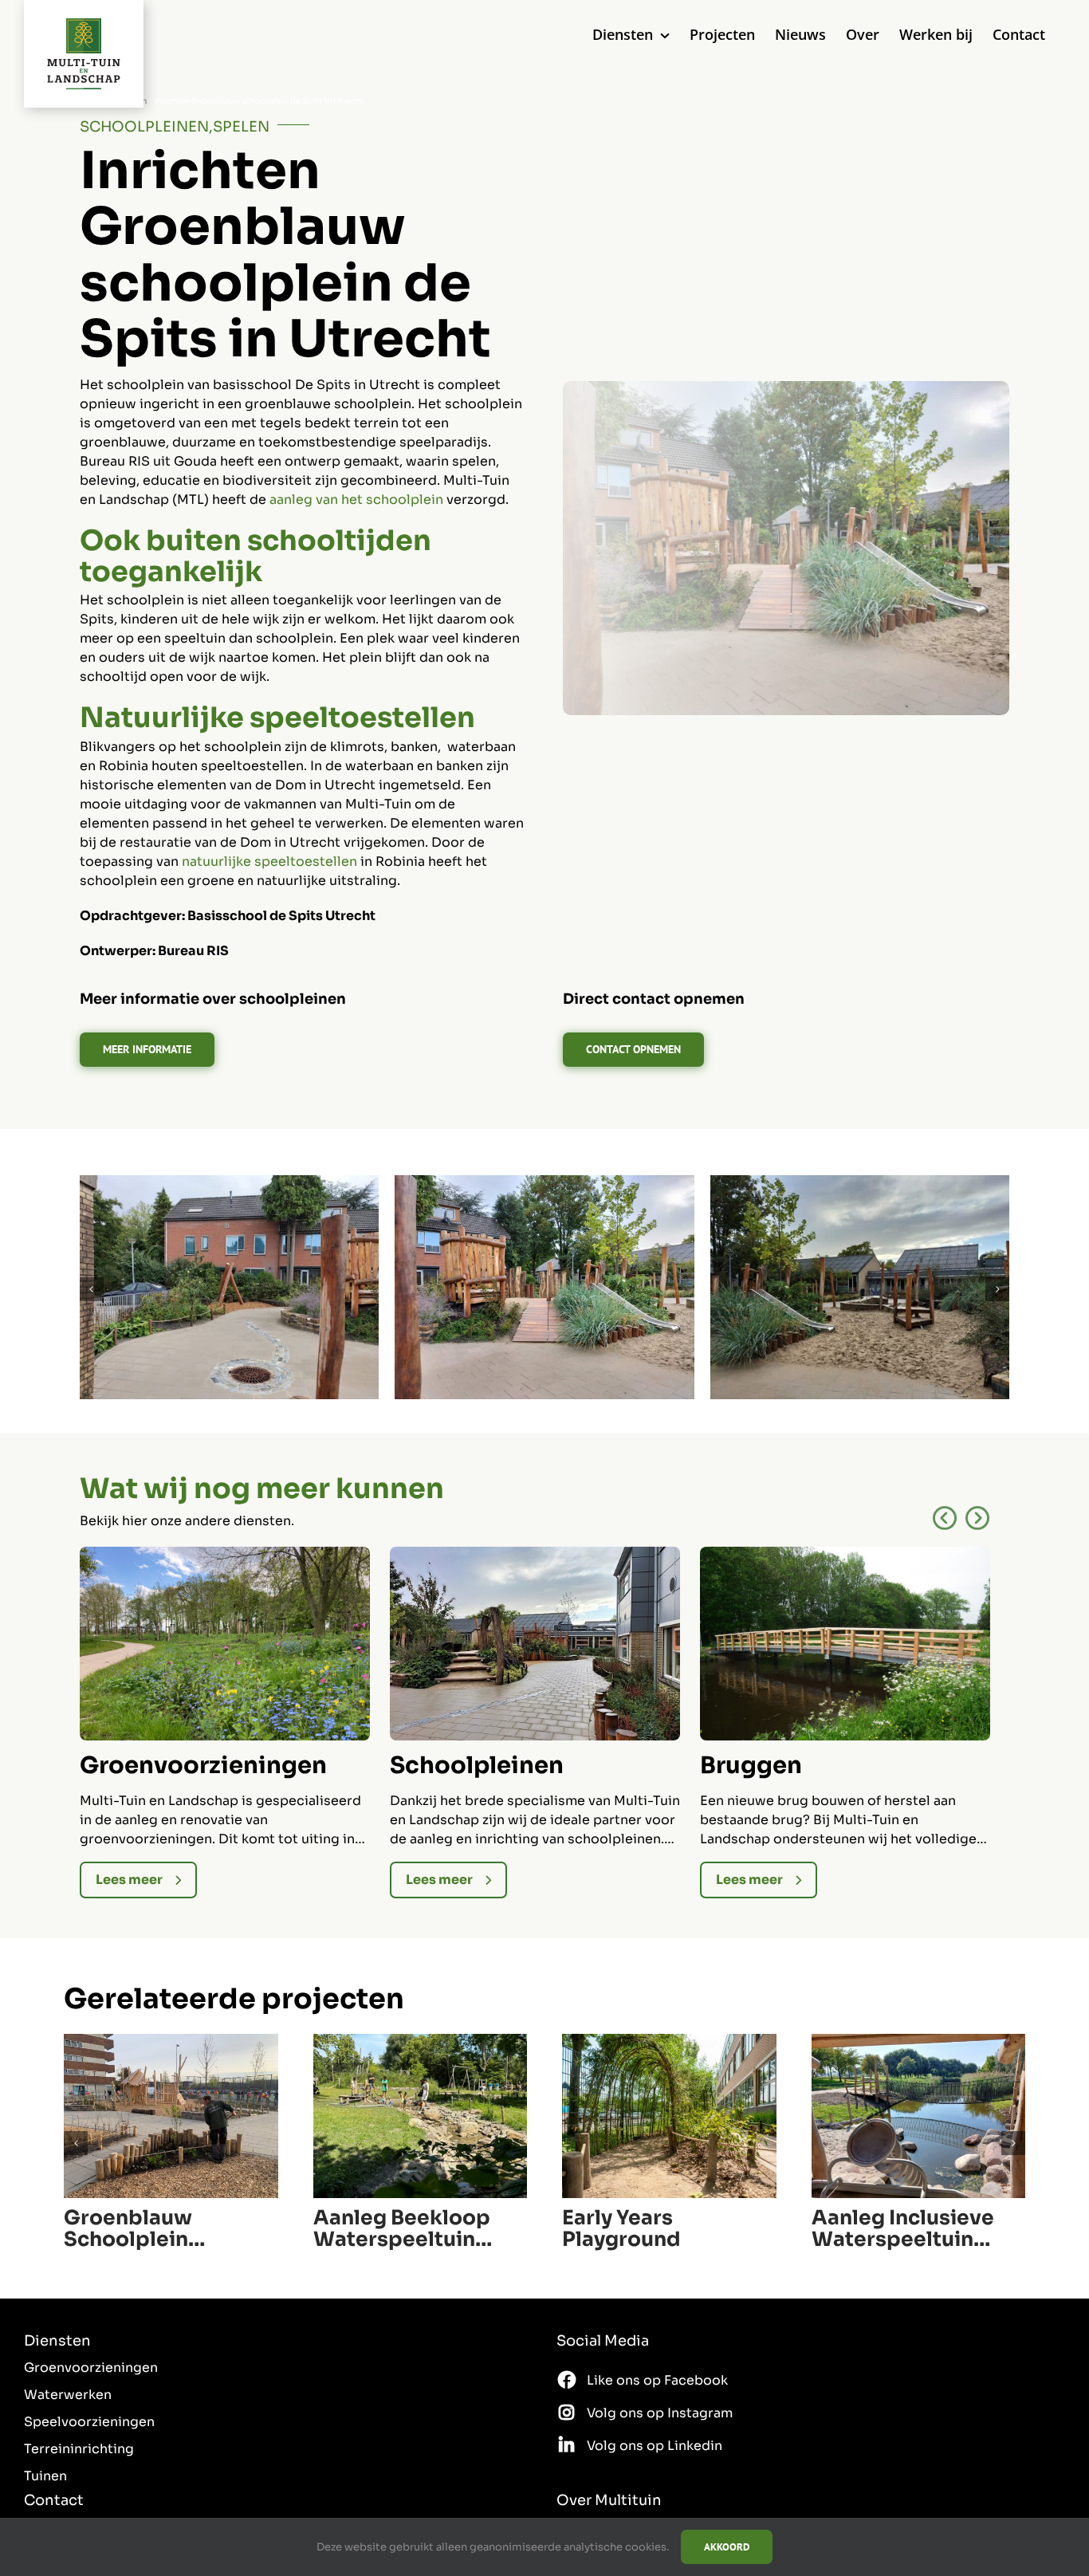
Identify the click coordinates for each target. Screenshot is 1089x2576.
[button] (92, 1289)
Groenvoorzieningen (203, 1765)
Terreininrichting (79, 2449)
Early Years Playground (621, 2229)
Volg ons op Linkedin (655, 2446)
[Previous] (945, 1519)
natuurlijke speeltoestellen (269, 861)
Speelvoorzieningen (89, 2422)
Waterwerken (68, 2395)
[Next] (977, 1519)
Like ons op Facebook (657, 2380)
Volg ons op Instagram (660, 2413)
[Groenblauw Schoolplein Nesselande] (171, 2042)
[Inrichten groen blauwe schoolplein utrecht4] (229, 1184)
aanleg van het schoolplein (356, 499)
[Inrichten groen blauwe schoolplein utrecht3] (544, 1184)
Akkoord (727, 2547)
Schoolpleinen (144, 127)
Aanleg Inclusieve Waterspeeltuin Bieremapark (903, 2229)
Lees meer (129, 1880)
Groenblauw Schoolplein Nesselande (128, 2229)
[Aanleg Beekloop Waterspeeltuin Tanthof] (421, 2042)
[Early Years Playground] (669, 2042)
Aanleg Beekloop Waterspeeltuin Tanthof (402, 2229)
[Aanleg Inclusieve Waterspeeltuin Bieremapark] (919, 2042)
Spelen (241, 127)
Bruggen (751, 1765)
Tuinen (45, 2476)
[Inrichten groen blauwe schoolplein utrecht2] (860, 1184)
